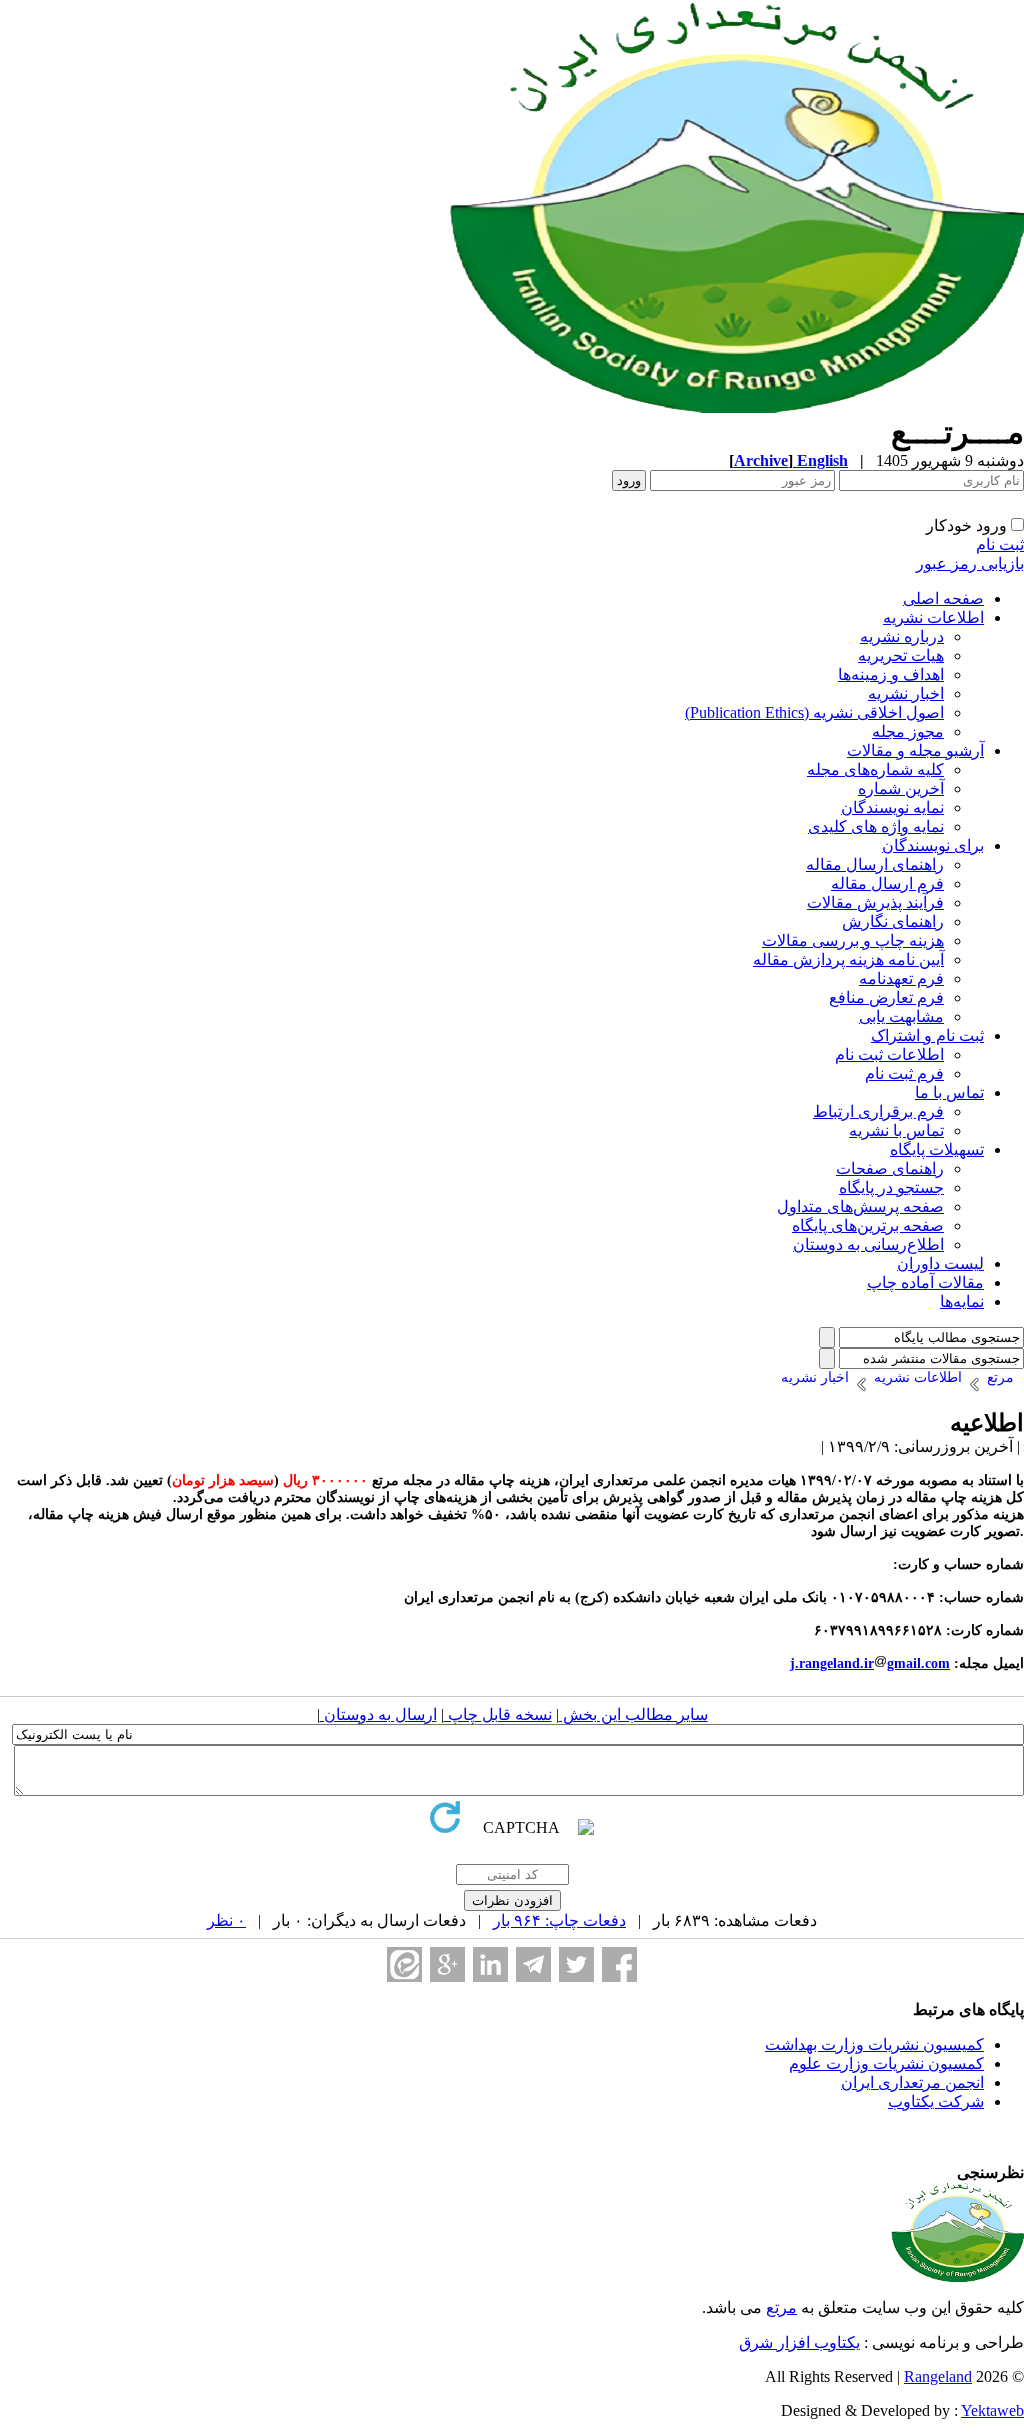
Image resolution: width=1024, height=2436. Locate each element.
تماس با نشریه (896, 1130)
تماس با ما (949, 1092)
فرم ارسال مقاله (887, 883)
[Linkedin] (490, 1964)
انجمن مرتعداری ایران (912, 2082)
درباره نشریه (902, 636)
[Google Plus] (447, 1964)
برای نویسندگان (933, 845)
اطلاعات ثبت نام (889, 1054)
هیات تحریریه (901, 655)
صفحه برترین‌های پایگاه (868, 1225)
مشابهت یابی (901, 1016)
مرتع (781, 2307)
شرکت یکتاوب (936, 2101)
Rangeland (938, 2376)
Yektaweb (992, 2410)
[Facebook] (619, 1964)
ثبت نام (1000, 544)
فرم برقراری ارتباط (878, 1111)
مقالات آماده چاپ (925, 1282)
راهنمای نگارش (893, 921)
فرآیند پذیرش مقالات (875, 902)
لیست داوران (940, 1263)
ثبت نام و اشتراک (927, 1035)
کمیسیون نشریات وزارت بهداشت (874, 2044)
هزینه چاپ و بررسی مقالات (853, 940)
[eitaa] (404, 1964)
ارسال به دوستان (378, 1714)
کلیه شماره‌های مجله (875, 769)
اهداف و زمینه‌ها (891, 674)
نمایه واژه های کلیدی (876, 826)
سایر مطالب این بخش (633, 1714)
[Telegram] (533, 1964)
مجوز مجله (908, 731)
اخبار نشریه (906, 693)
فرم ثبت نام (904, 1073)
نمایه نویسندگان (892, 807)
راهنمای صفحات (890, 1168)
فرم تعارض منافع (886, 997)
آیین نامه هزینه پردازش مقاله (848, 959)
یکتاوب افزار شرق (799, 2342)
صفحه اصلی (943, 598)
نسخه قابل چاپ (498, 1714)
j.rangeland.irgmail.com (870, 1663)
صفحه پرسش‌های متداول (860, 1206)
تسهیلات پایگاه (937, 1149)
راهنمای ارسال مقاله (875, 864)
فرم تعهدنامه (901, 978)
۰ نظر (226, 1920)
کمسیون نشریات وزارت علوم (886, 2063)
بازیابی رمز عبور (970, 563)
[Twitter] (576, 1964)
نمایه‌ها (962, 1301)
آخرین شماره (901, 788)
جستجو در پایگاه (891, 1187)
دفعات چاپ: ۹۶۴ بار (559, 1920)
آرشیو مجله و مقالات (915, 750)
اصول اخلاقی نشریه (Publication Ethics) (814, 712)
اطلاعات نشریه (933, 617)
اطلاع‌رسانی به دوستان (868, 1244)
